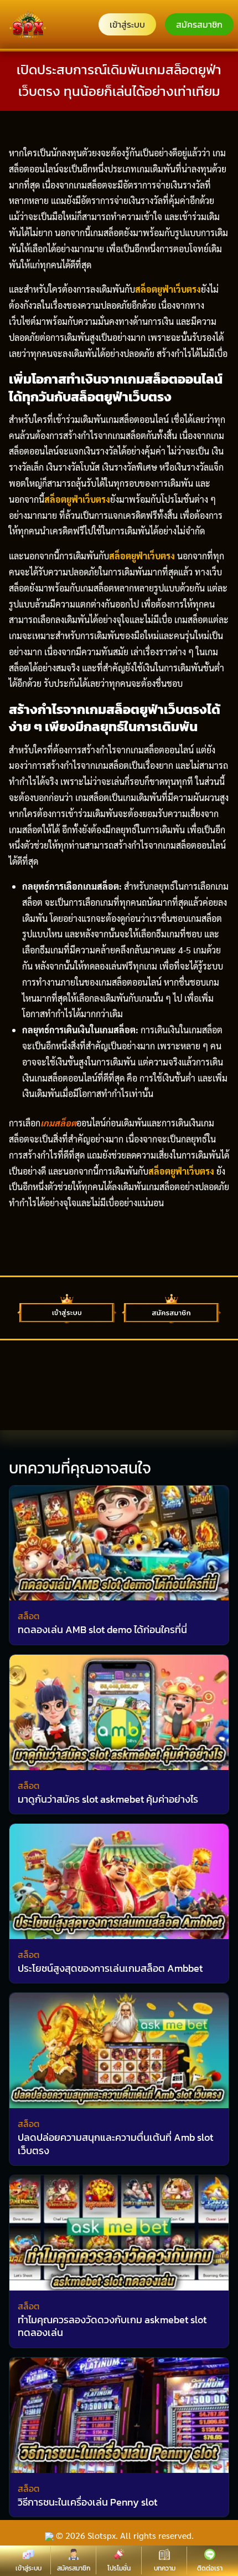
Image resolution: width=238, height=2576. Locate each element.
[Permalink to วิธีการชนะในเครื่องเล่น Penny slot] (119, 2414)
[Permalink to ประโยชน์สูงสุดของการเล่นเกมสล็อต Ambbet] (119, 1880)
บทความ (165, 2568)
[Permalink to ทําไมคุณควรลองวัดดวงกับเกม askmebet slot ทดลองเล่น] (119, 2231)
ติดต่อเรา (210, 2568)
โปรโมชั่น (119, 2568)
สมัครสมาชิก (199, 24)
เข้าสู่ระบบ (127, 24)
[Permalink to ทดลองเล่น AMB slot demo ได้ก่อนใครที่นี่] (119, 1541)
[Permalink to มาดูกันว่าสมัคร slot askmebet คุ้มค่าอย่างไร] (119, 1711)
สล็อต (29, 1616)
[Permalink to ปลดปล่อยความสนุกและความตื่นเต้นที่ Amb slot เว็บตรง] (119, 2049)
